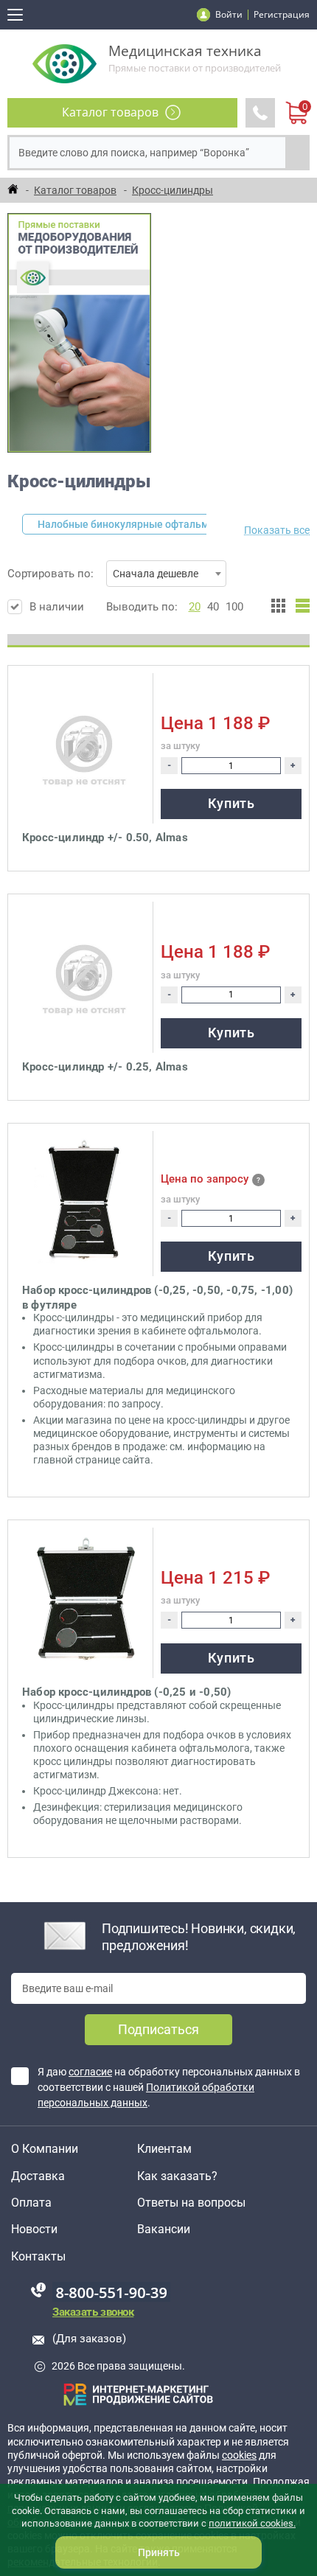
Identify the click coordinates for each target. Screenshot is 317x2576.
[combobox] (166, 574)
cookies (239, 2455)
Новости (34, 2229)
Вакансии (164, 2229)
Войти (229, 14)
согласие (90, 2072)
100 (234, 607)
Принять (159, 2552)
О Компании (45, 2149)
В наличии (57, 607)
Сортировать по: (103, 574)
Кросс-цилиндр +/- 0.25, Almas (105, 1067)
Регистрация (282, 14)
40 (213, 607)
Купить (231, 803)
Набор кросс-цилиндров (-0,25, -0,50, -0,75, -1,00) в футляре (157, 1298)
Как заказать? (177, 2176)
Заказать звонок (93, 2312)
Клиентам (164, 2149)
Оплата (31, 2203)
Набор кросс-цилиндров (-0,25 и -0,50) (126, 1692)
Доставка (38, 2176)
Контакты (38, 2257)
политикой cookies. (252, 2523)
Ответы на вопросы (191, 2203)
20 (195, 607)
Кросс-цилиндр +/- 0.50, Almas (105, 838)
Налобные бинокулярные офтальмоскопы (142, 524)
